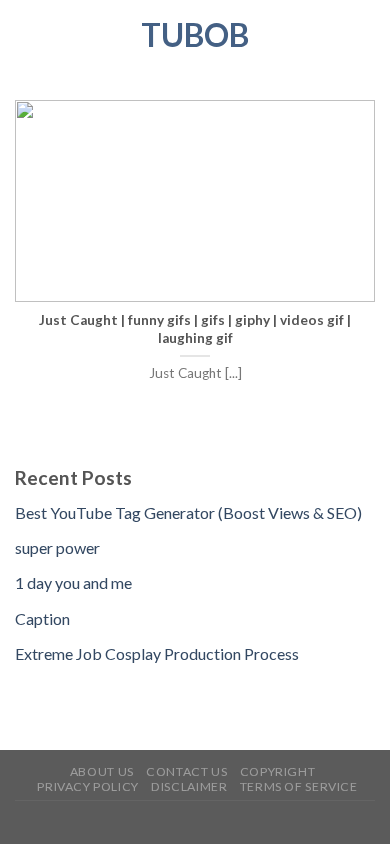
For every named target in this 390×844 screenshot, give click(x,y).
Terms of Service (299, 786)
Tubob (195, 35)
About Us (102, 771)
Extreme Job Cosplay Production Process (157, 653)
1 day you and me (73, 582)
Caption (42, 618)
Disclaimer (189, 786)
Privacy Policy (88, 786)
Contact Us (186, 771)
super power (57, 547)
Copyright (278, 771)
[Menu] (27, 34)
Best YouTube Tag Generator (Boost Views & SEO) (188, 512)
